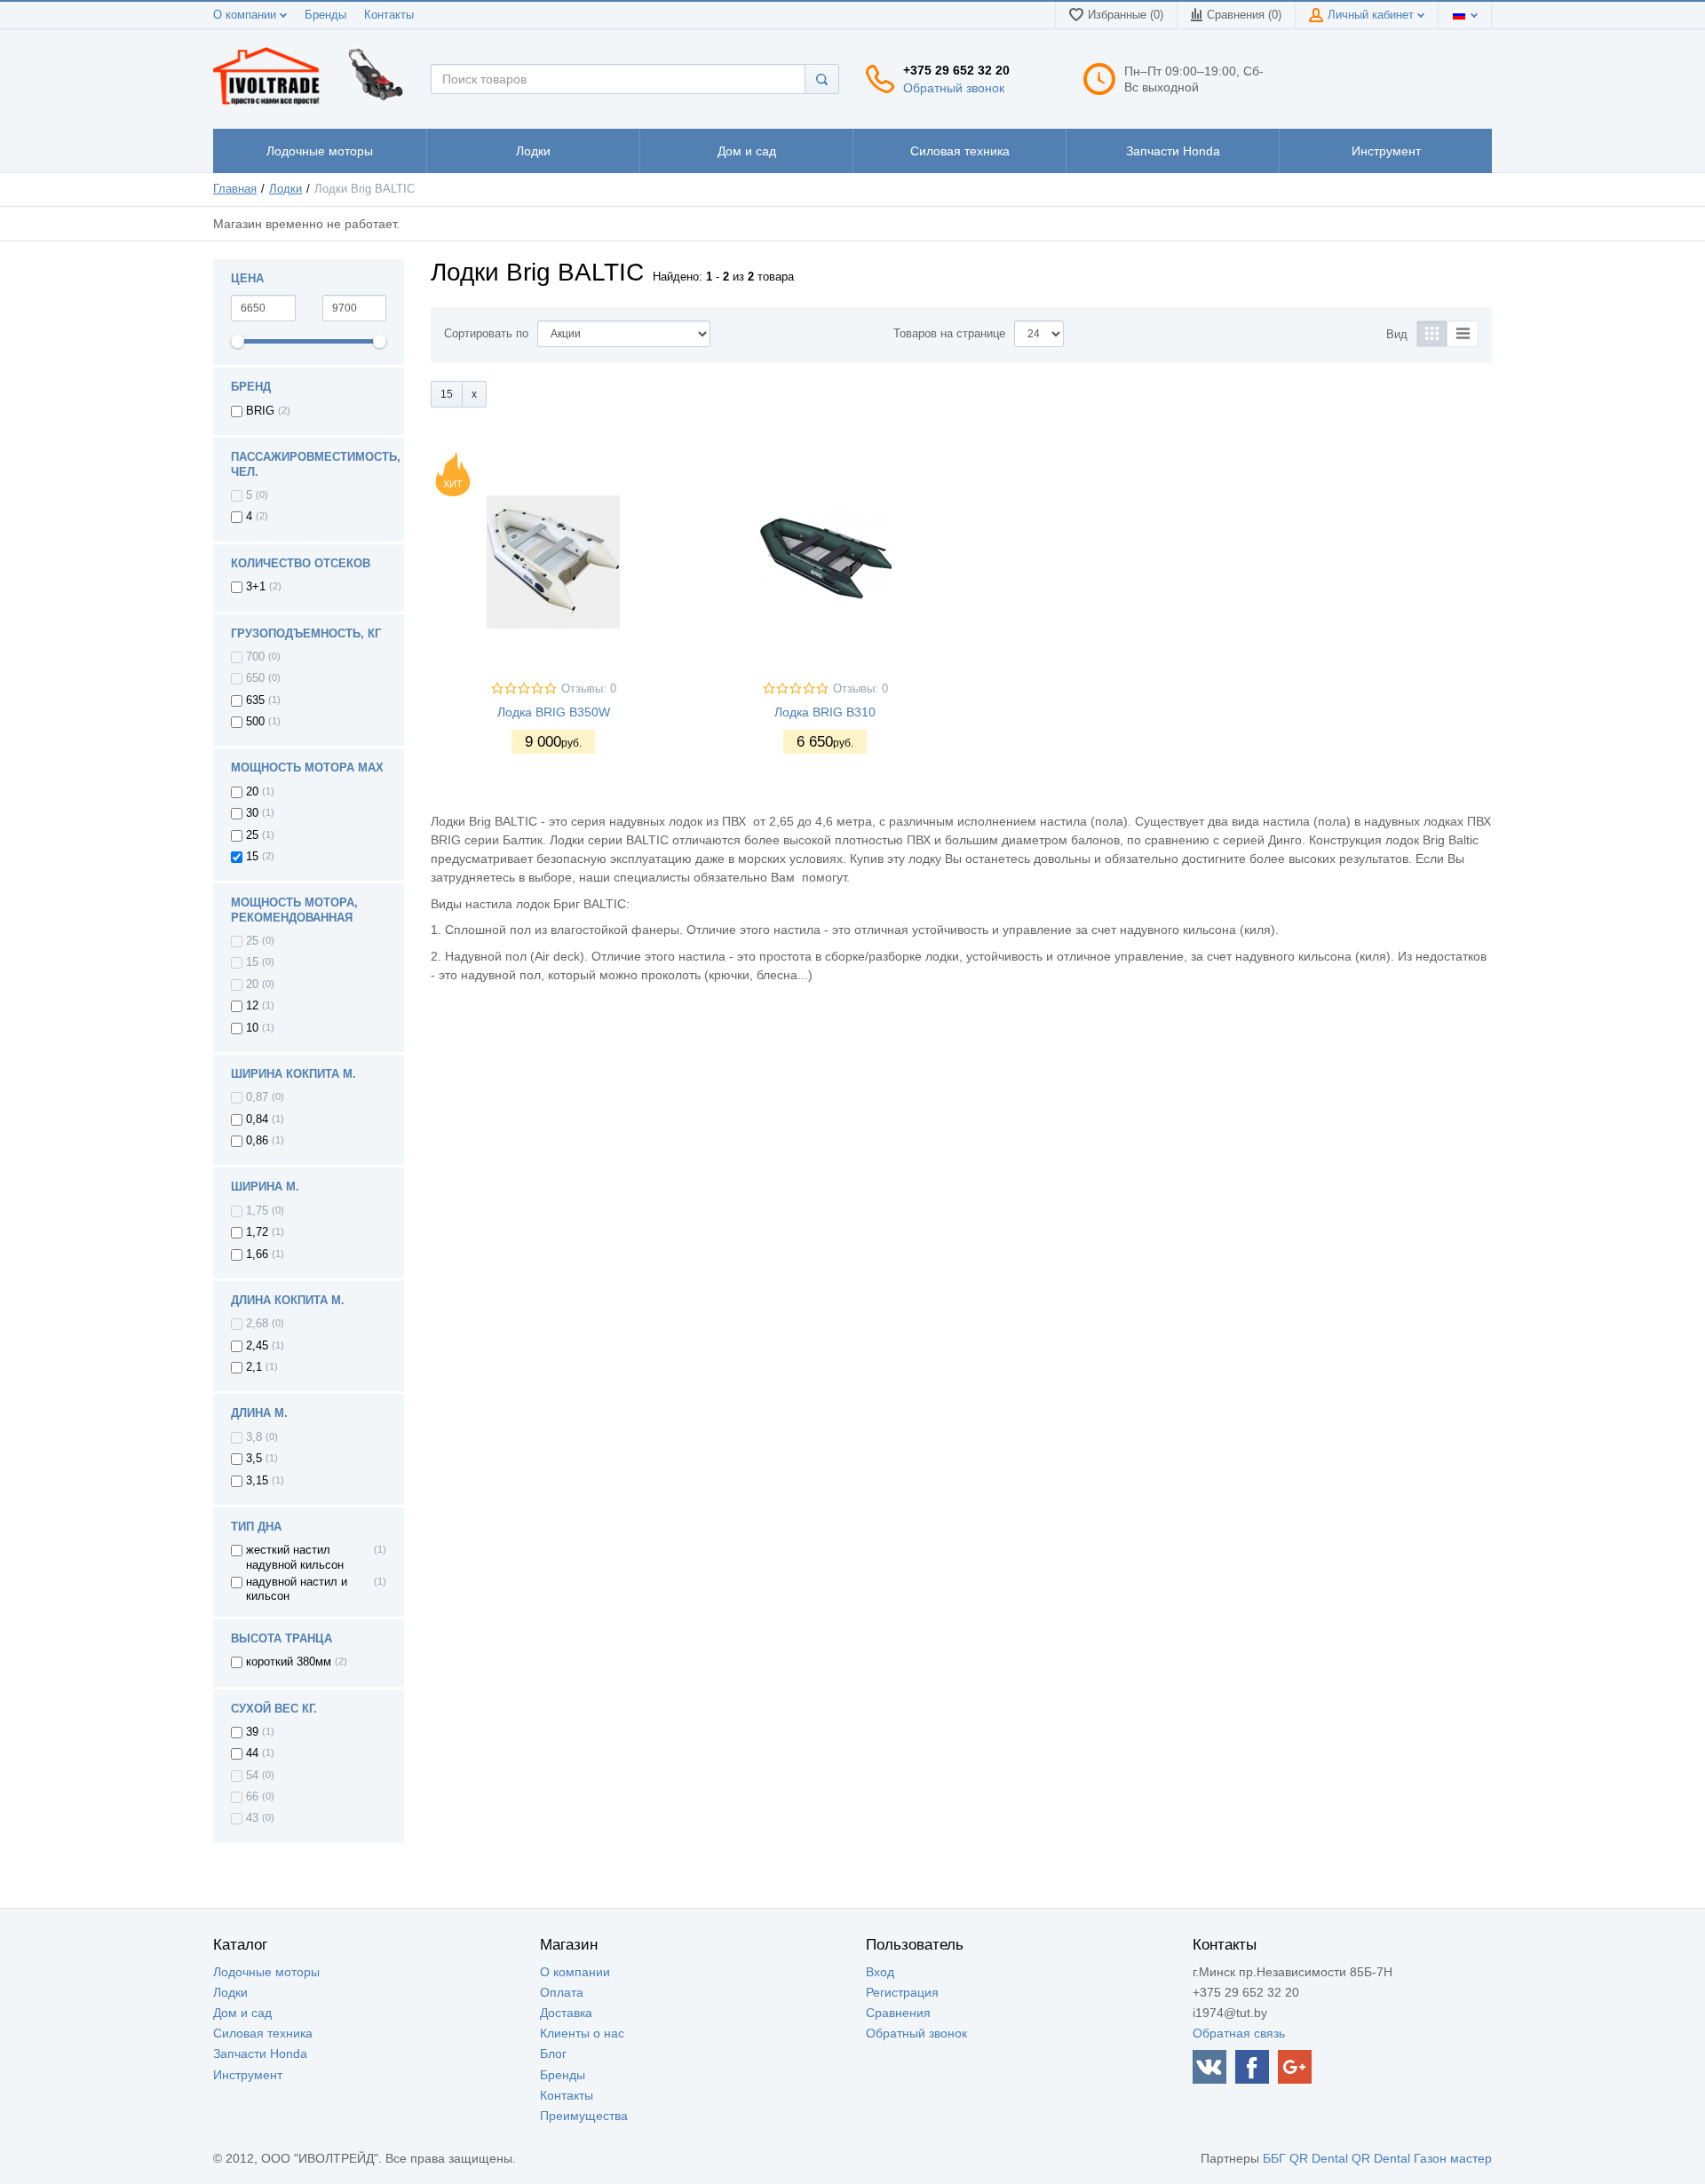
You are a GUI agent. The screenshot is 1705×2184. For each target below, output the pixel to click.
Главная (235, 189)
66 (252, 1797)
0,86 (257, 1141)
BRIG (260, 411)
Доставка (566, 2013)
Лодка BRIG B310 (825, 712)
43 (252, 1818)
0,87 (257, 1097)
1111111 (320, 151)
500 (255, 722)
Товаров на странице (949, 334)
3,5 (254, 1459)
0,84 (257, 1120)
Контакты (389, 15)
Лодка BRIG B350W (554, 712)
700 (255, 657)
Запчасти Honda (260, 2053)
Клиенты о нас (582, 2033)
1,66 (257, 1254)
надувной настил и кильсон (297, 1589)
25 (252, 835)
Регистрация (902, 1992)
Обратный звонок (954, 88)
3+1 (256, 587)
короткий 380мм (289, 1662)
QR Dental (1319, 2158)
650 (255, 678)
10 (252, 1028)
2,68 (257, 1324)
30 (252, 813)
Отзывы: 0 (589, 689)
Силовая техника (263, 2033)
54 (252, 1776)
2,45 (257, 1346)
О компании (246, 15)
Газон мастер (1453, 2158)
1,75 (257, 1211)
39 (252, 1732)
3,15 (257, 1481)
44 (252, 1753)
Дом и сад (242, 2013)
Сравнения (898, 2013)
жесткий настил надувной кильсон (295, 1557)
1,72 (257, 1232)
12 (252, 1006)
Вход (880, 1972)
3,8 (254, 1437)
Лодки (285, 189)
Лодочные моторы (266, 1972)
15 (252, 857)
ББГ (1274, 2158)
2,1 (254, 1367)
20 (252, 792)
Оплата (562, 1992)
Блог (553, 2053)
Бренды (325, 15)
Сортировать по (486, 334)
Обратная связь (1239, 2033)
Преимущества (584, 2116)
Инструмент (248, 2075)
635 (255, 700)
